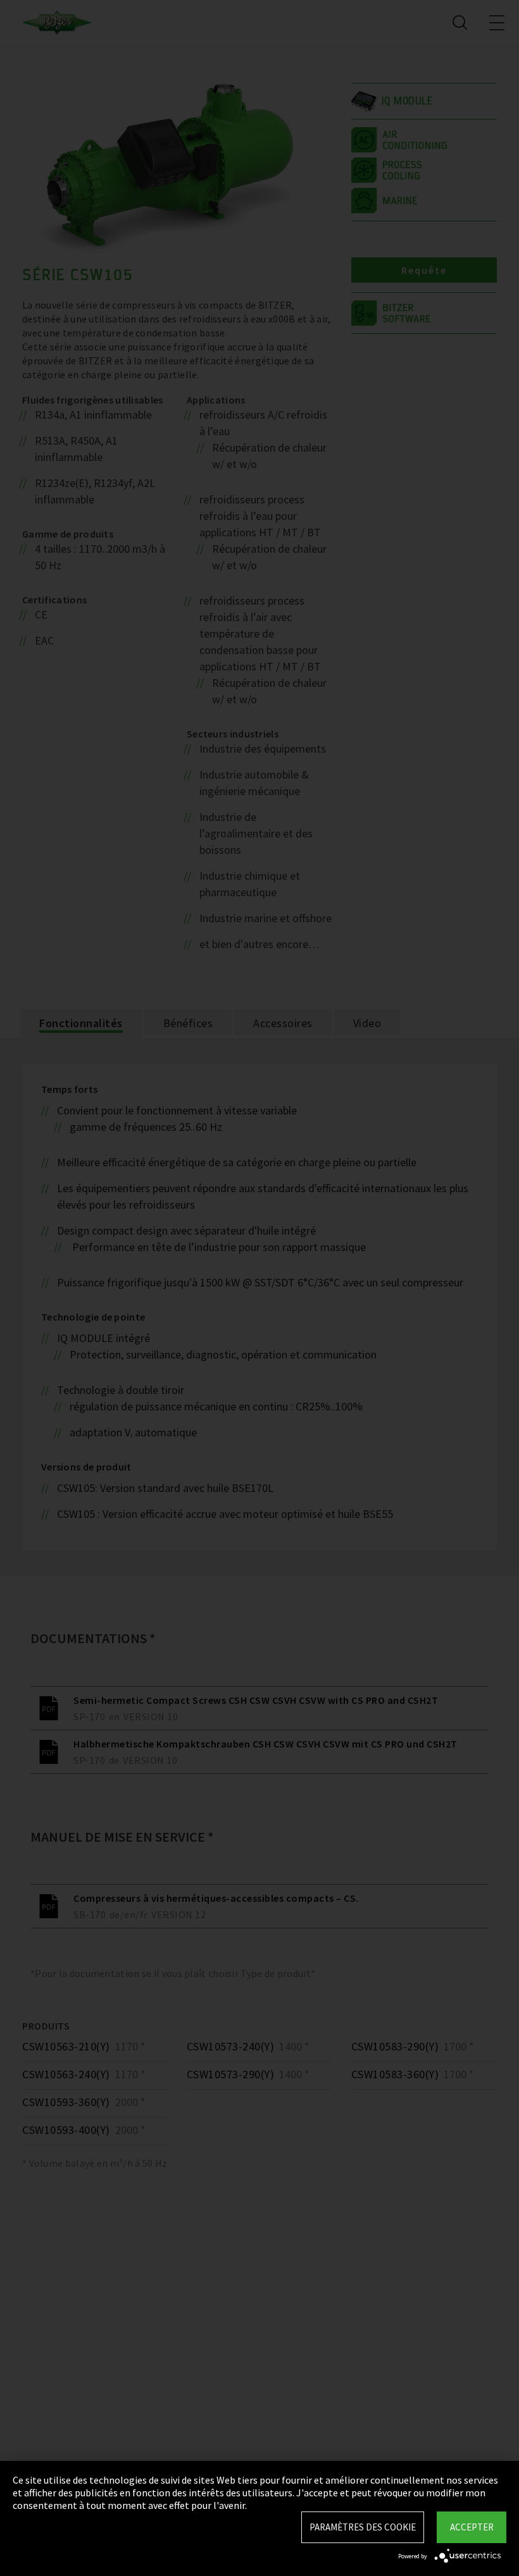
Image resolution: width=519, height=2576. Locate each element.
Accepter (472, 2527)
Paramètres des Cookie (363, 2527)
